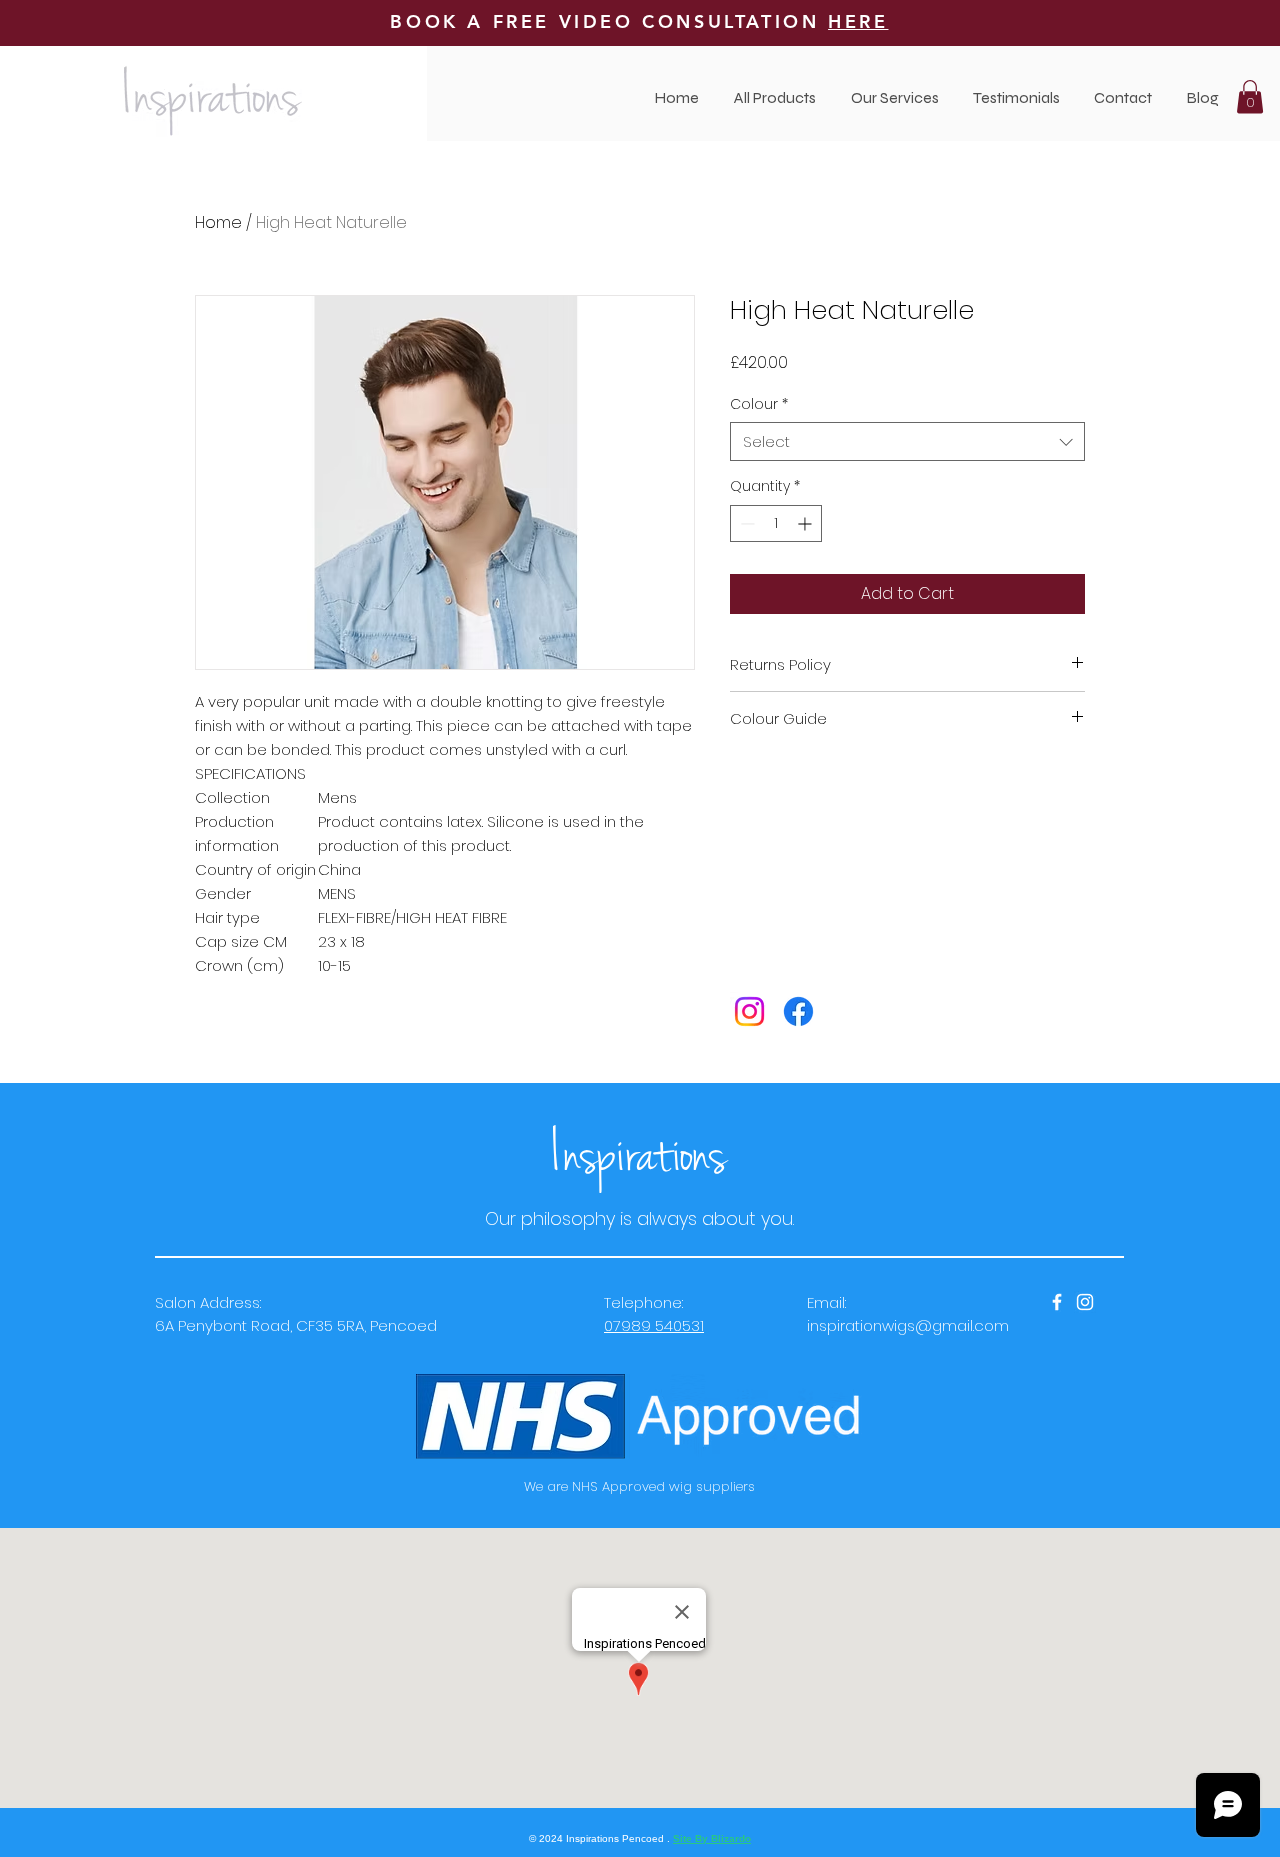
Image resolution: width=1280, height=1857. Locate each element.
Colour (759, 404)
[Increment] (806, 523)
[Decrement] (745, 523)
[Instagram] (749, 1011)
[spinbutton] (776, 523)
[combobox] (907, 441)
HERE (858, 21)
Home (218, 222)
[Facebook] (798, 1011)
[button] (894, 97)
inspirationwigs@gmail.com (908, 1325)
